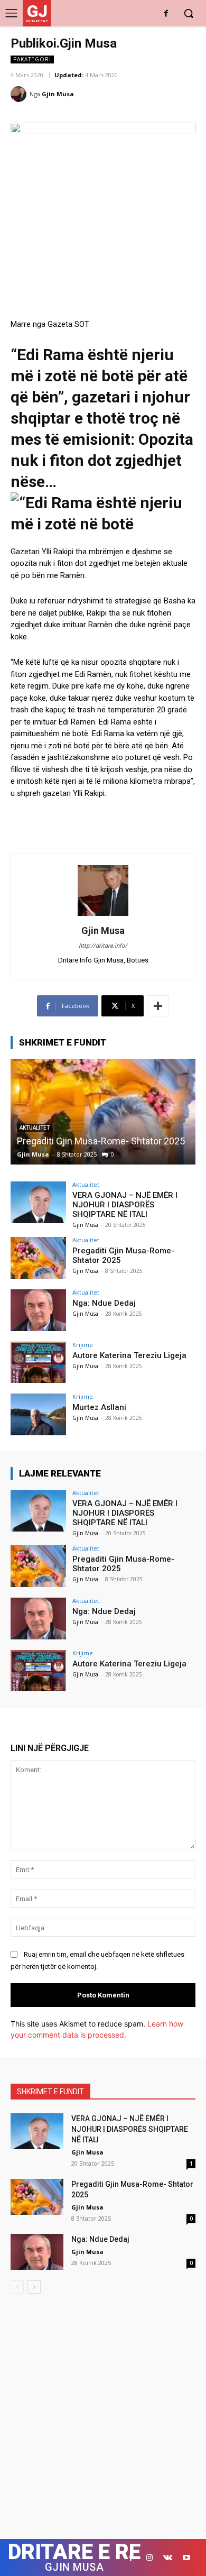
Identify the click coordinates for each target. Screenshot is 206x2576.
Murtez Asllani (99, 1407)
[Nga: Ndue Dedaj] (38, 1310)
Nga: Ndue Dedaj (104, 1303)
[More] (158, 1006)
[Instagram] (149, 2558)
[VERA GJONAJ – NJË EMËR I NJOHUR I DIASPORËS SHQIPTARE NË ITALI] (38, 1202)
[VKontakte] (168, 2558)
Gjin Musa (58, 94)
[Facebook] (166, 14)
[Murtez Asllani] (38, 1414)
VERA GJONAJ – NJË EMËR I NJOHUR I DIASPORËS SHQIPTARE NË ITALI (125, 1205)
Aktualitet (86, 1184)
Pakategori (32, 59)
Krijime (83, 1345)
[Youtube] (186, 2558)
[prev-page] (17, 2287)
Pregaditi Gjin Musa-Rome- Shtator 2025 (101, 1141)
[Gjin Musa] (20, 94)
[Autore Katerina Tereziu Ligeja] (38, 1363)
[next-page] (34, 2287)
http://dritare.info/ (103, 946)
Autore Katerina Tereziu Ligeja (129, 1355)
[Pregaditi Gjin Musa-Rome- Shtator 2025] (103, 1112)
